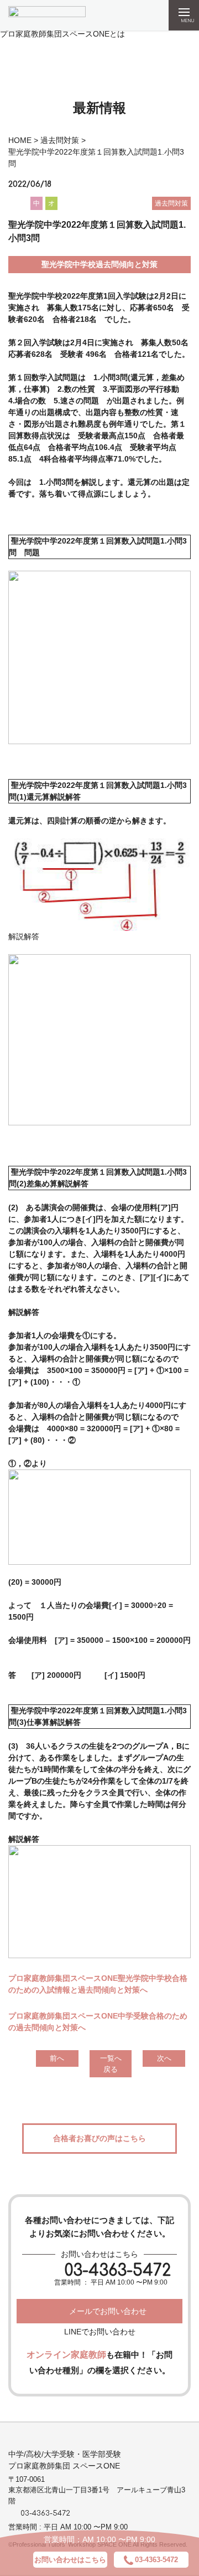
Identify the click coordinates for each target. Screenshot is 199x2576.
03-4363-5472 (118, 2271)
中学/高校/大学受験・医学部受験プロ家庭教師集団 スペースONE (65, 2460)
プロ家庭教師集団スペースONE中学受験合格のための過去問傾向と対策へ (98, 2022)
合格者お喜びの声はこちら (99, 2138)
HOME (20, 140)
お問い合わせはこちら (70, 2560)
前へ (57, 2058)
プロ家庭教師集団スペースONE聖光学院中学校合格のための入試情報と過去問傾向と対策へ (98, 1984)
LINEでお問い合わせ (100, 2332)
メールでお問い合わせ (108, 2311)
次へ (164, 2058)
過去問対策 (60, 140)
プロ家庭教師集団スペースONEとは (62, 34)
